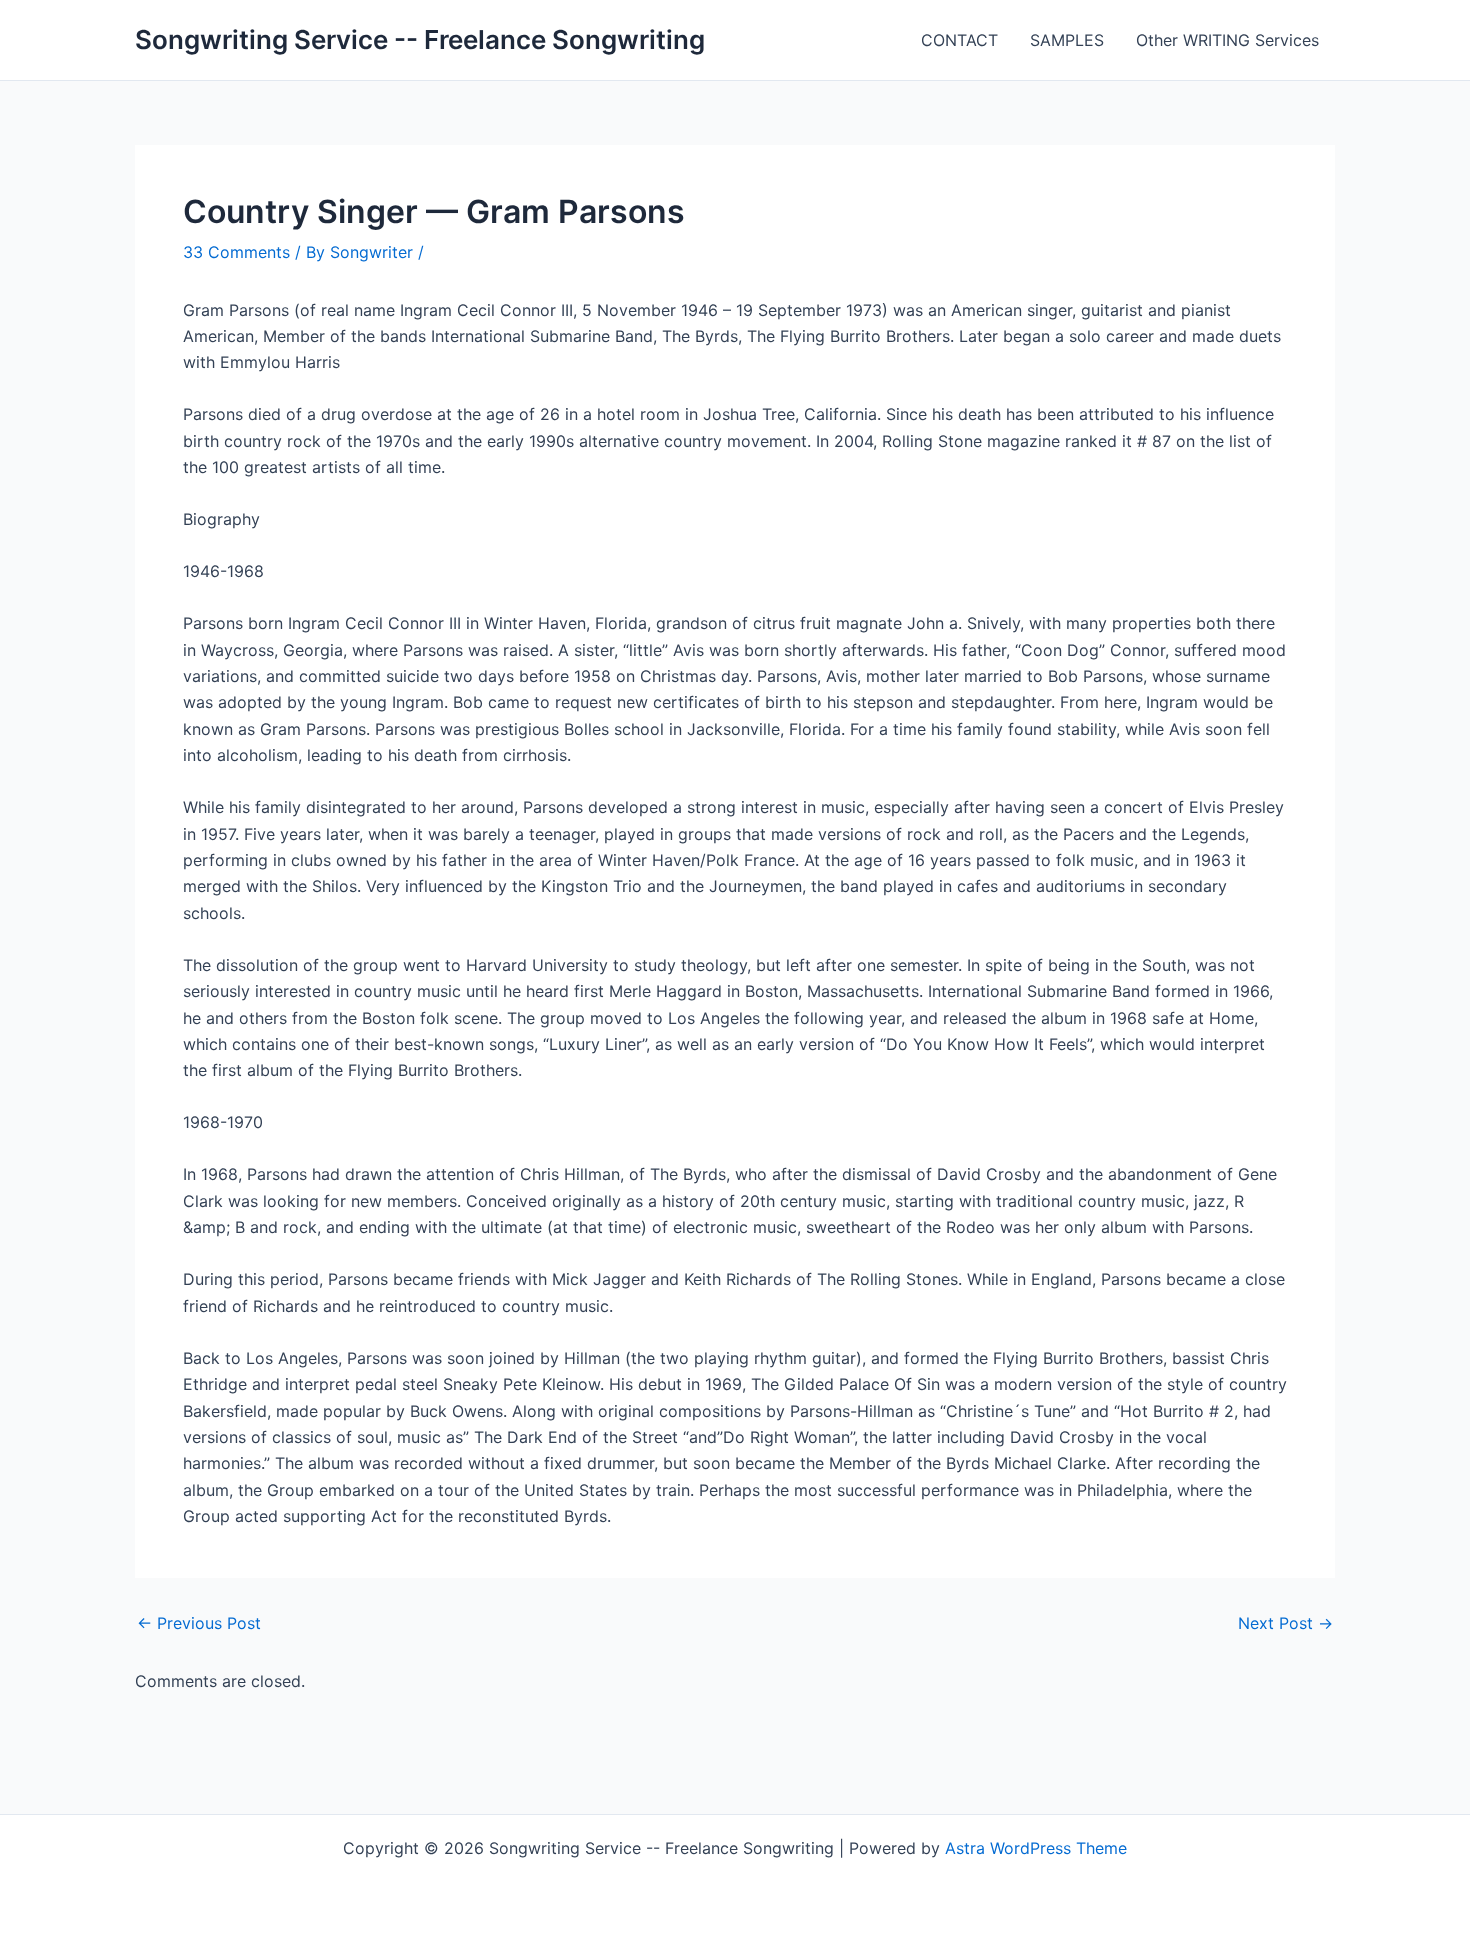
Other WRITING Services (1227, 40)
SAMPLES (1067, 40)
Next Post (1285, 1623)
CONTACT (959, 40)
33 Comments (236, 252)
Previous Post (199, 1623)
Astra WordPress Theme (1036, 1848)
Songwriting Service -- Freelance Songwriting (420, 39)
